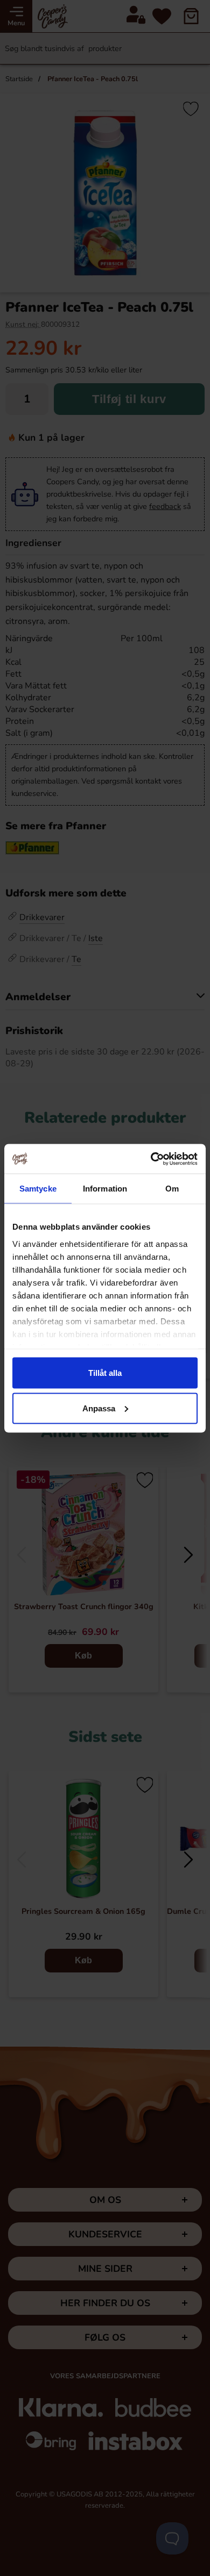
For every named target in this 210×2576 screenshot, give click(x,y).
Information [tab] (105, 1189)
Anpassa (99, 1408)
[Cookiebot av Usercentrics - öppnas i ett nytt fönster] (151, 1159)
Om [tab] (172, 1189)
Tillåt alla (105, 1373)
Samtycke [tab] (38, 1189)
